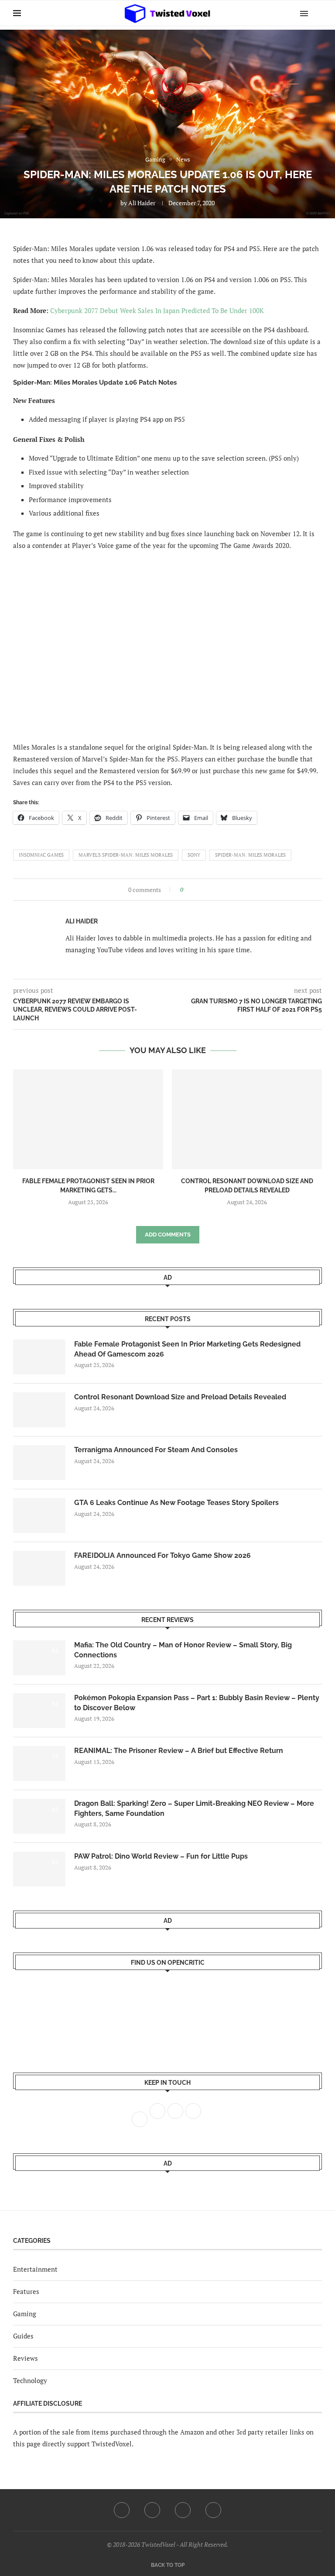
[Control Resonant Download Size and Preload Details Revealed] (247, 1119)
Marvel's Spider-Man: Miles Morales (126, 855)
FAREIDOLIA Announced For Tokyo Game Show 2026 (162, 1555)
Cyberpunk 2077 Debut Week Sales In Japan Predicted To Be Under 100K (157, 310)
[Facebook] (122, 2510)
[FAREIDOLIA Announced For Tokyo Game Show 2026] (39, 1568)
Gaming (25, 2314)
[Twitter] (152, 2510)
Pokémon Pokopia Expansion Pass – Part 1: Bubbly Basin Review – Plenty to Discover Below (197, 1703)
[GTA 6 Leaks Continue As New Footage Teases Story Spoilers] (39, 1515)
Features (26, 2291)
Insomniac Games (41, 855)
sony (194, 855)
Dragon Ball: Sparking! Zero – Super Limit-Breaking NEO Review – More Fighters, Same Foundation (194, 1808)
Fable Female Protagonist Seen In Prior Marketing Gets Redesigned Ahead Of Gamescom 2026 (187, 1349)
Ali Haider (142, 203)
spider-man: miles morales (250, 855)
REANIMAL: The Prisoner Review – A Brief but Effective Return (179, 1751)
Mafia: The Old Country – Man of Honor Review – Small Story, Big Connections (183, 1650)
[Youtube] (183, 2510)
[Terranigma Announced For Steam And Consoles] (39, 1463)
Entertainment (35, 2269)
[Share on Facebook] (193, 890)
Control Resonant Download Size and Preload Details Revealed (180, 1397)
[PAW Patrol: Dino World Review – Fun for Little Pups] (39, 1869)
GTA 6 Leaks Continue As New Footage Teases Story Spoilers (176, 1503)
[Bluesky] (213, 2510)
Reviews (26, 2358)
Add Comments (168, 1235)
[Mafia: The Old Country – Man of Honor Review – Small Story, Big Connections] (39, 1658)
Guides (23, 2336)
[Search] (318, 13)
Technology (30, 2380)
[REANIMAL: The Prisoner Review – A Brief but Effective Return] (39, 1763)
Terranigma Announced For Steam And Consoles (156, 1450)
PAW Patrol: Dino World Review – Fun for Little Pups (161, 1856)
